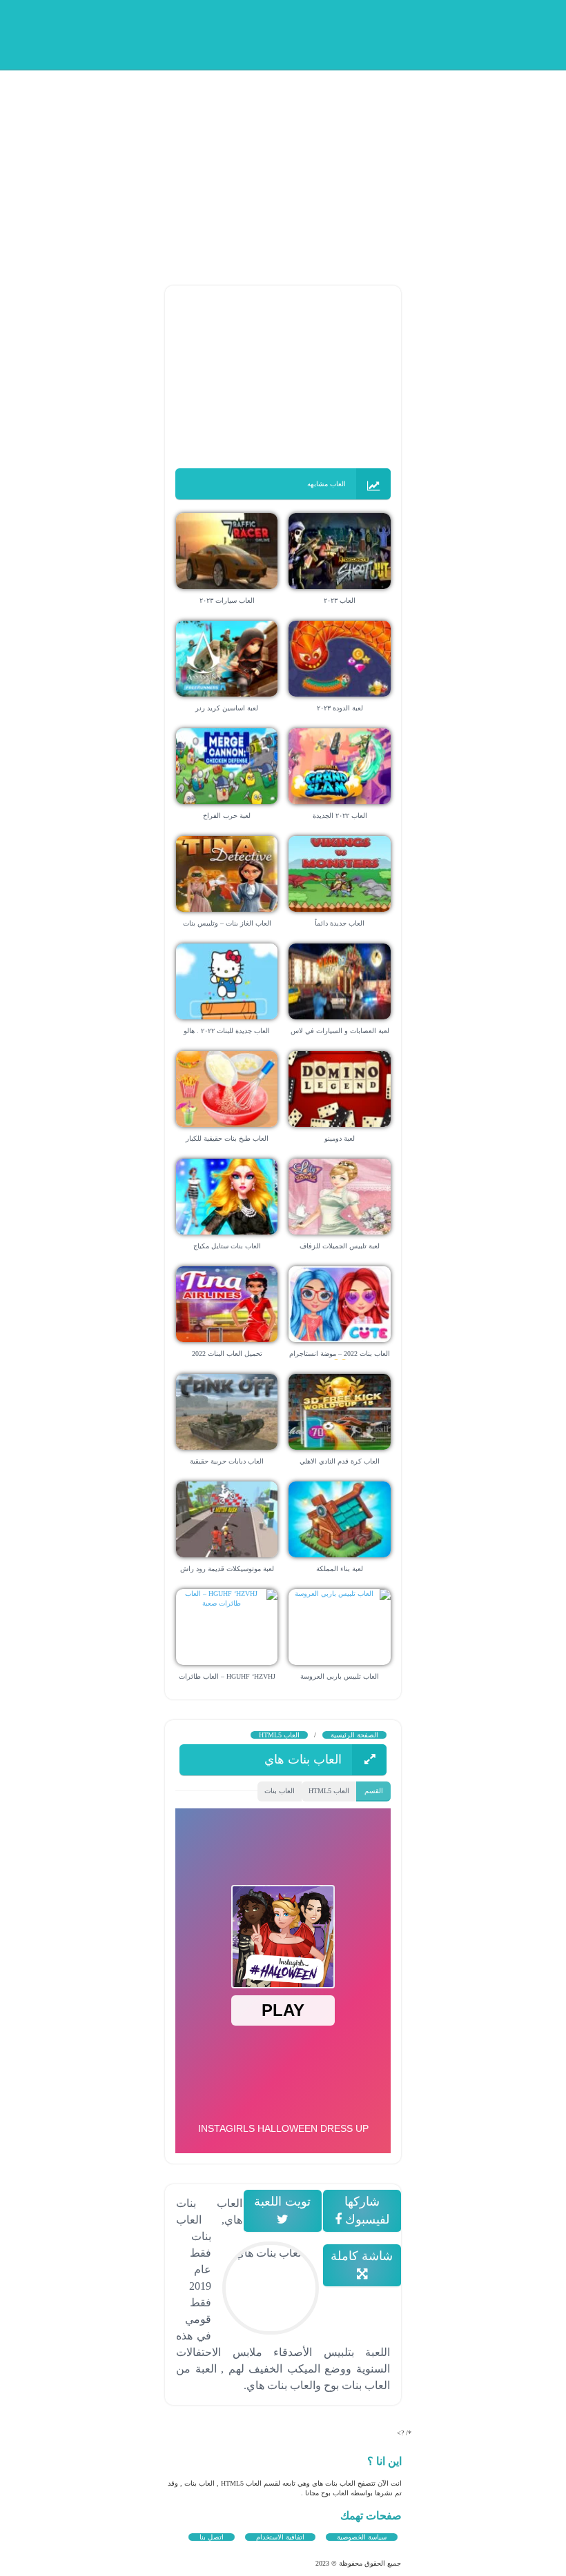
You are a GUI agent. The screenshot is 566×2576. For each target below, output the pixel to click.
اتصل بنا (212, 2537)
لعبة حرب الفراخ (227, 816)
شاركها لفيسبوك (365, 2210)
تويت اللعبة (283, 2201)
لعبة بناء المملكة (340, 1569)
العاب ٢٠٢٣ (340, 600)
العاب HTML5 (279, 1735)
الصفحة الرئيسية (354, 1735)
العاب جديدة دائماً (340, 923)
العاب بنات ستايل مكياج (227, 1246)
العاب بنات (280, 1791)
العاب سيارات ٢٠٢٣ (227, 600)
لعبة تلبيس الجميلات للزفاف (340, 1246)
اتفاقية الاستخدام (280, 2537)
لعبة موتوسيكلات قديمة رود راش (227, 1569)
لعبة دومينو (340, 1138)
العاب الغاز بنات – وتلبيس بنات (227, 923)
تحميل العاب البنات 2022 (227, 1354)
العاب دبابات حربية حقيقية (227, 1461)
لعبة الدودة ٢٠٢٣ (340, 708)
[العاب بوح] (286, 33)
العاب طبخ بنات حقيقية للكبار (227, 1138)
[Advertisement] (283, 166)
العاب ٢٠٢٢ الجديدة (340, 816)
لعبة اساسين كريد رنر (227, 708)
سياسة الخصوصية (362, 2537)
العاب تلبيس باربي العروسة (340, 1676)
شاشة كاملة (362, 2256)
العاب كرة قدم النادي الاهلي (340, 1461)
